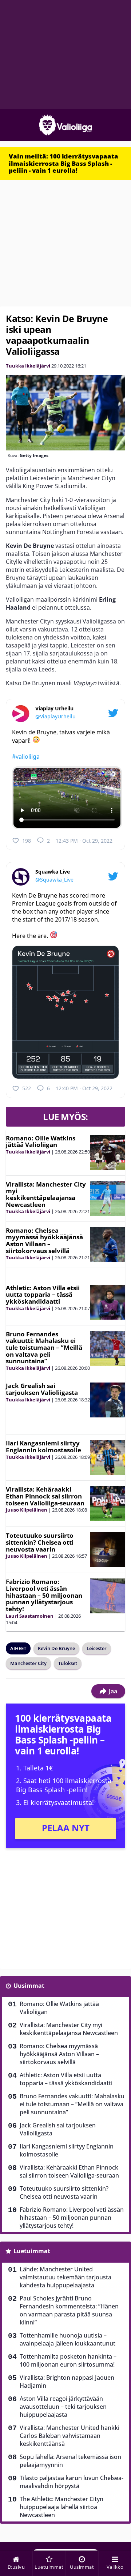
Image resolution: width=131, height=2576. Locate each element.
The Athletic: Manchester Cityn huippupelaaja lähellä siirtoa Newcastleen (61, 2507)
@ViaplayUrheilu (55, 716)
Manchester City (28, 1663)
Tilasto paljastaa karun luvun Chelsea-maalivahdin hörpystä (72, 2482)
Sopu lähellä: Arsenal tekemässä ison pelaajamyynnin (70, 2461)
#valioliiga (26, 757)
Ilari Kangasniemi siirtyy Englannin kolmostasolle (43, 1447)
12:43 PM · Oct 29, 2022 (84, 841)
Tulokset (68, 1663)
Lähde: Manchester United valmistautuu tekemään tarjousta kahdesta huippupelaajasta (65, 2277)
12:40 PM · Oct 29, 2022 (84, 1088)
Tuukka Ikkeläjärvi (28, 366)
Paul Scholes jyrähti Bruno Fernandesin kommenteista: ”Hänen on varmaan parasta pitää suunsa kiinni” (69, 2310)
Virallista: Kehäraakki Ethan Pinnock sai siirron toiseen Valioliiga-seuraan (45, 1496)
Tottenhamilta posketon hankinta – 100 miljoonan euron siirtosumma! (68, 2360)
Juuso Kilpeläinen (27, 1510)
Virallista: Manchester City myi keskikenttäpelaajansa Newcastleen (46, 1194)
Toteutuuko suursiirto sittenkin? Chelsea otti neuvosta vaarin (40, 1542)
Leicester (97, 1648)
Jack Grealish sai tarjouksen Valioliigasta (42, 1389)
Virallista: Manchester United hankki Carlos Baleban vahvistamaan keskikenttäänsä (70, 2436)
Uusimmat (29, 1986)
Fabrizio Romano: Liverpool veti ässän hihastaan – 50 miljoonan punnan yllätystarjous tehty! (44, 1595)
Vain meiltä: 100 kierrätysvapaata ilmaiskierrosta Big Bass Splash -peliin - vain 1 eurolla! (63, 163)
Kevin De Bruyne (56, 1648)
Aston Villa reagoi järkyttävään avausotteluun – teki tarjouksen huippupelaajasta (63, 2407)
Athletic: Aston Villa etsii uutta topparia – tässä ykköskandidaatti (43, 1295)
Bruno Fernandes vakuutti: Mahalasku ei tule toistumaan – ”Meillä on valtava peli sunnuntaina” (44, 1348)
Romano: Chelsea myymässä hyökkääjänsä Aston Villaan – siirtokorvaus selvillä (44, 1241)
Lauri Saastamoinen (30, 1616)
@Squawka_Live (54, 880)
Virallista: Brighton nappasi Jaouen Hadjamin (67, 2382)
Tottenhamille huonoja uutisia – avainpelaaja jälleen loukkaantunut (68, 2339)
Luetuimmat (32, 2251)
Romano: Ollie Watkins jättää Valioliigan (41, 1141)
